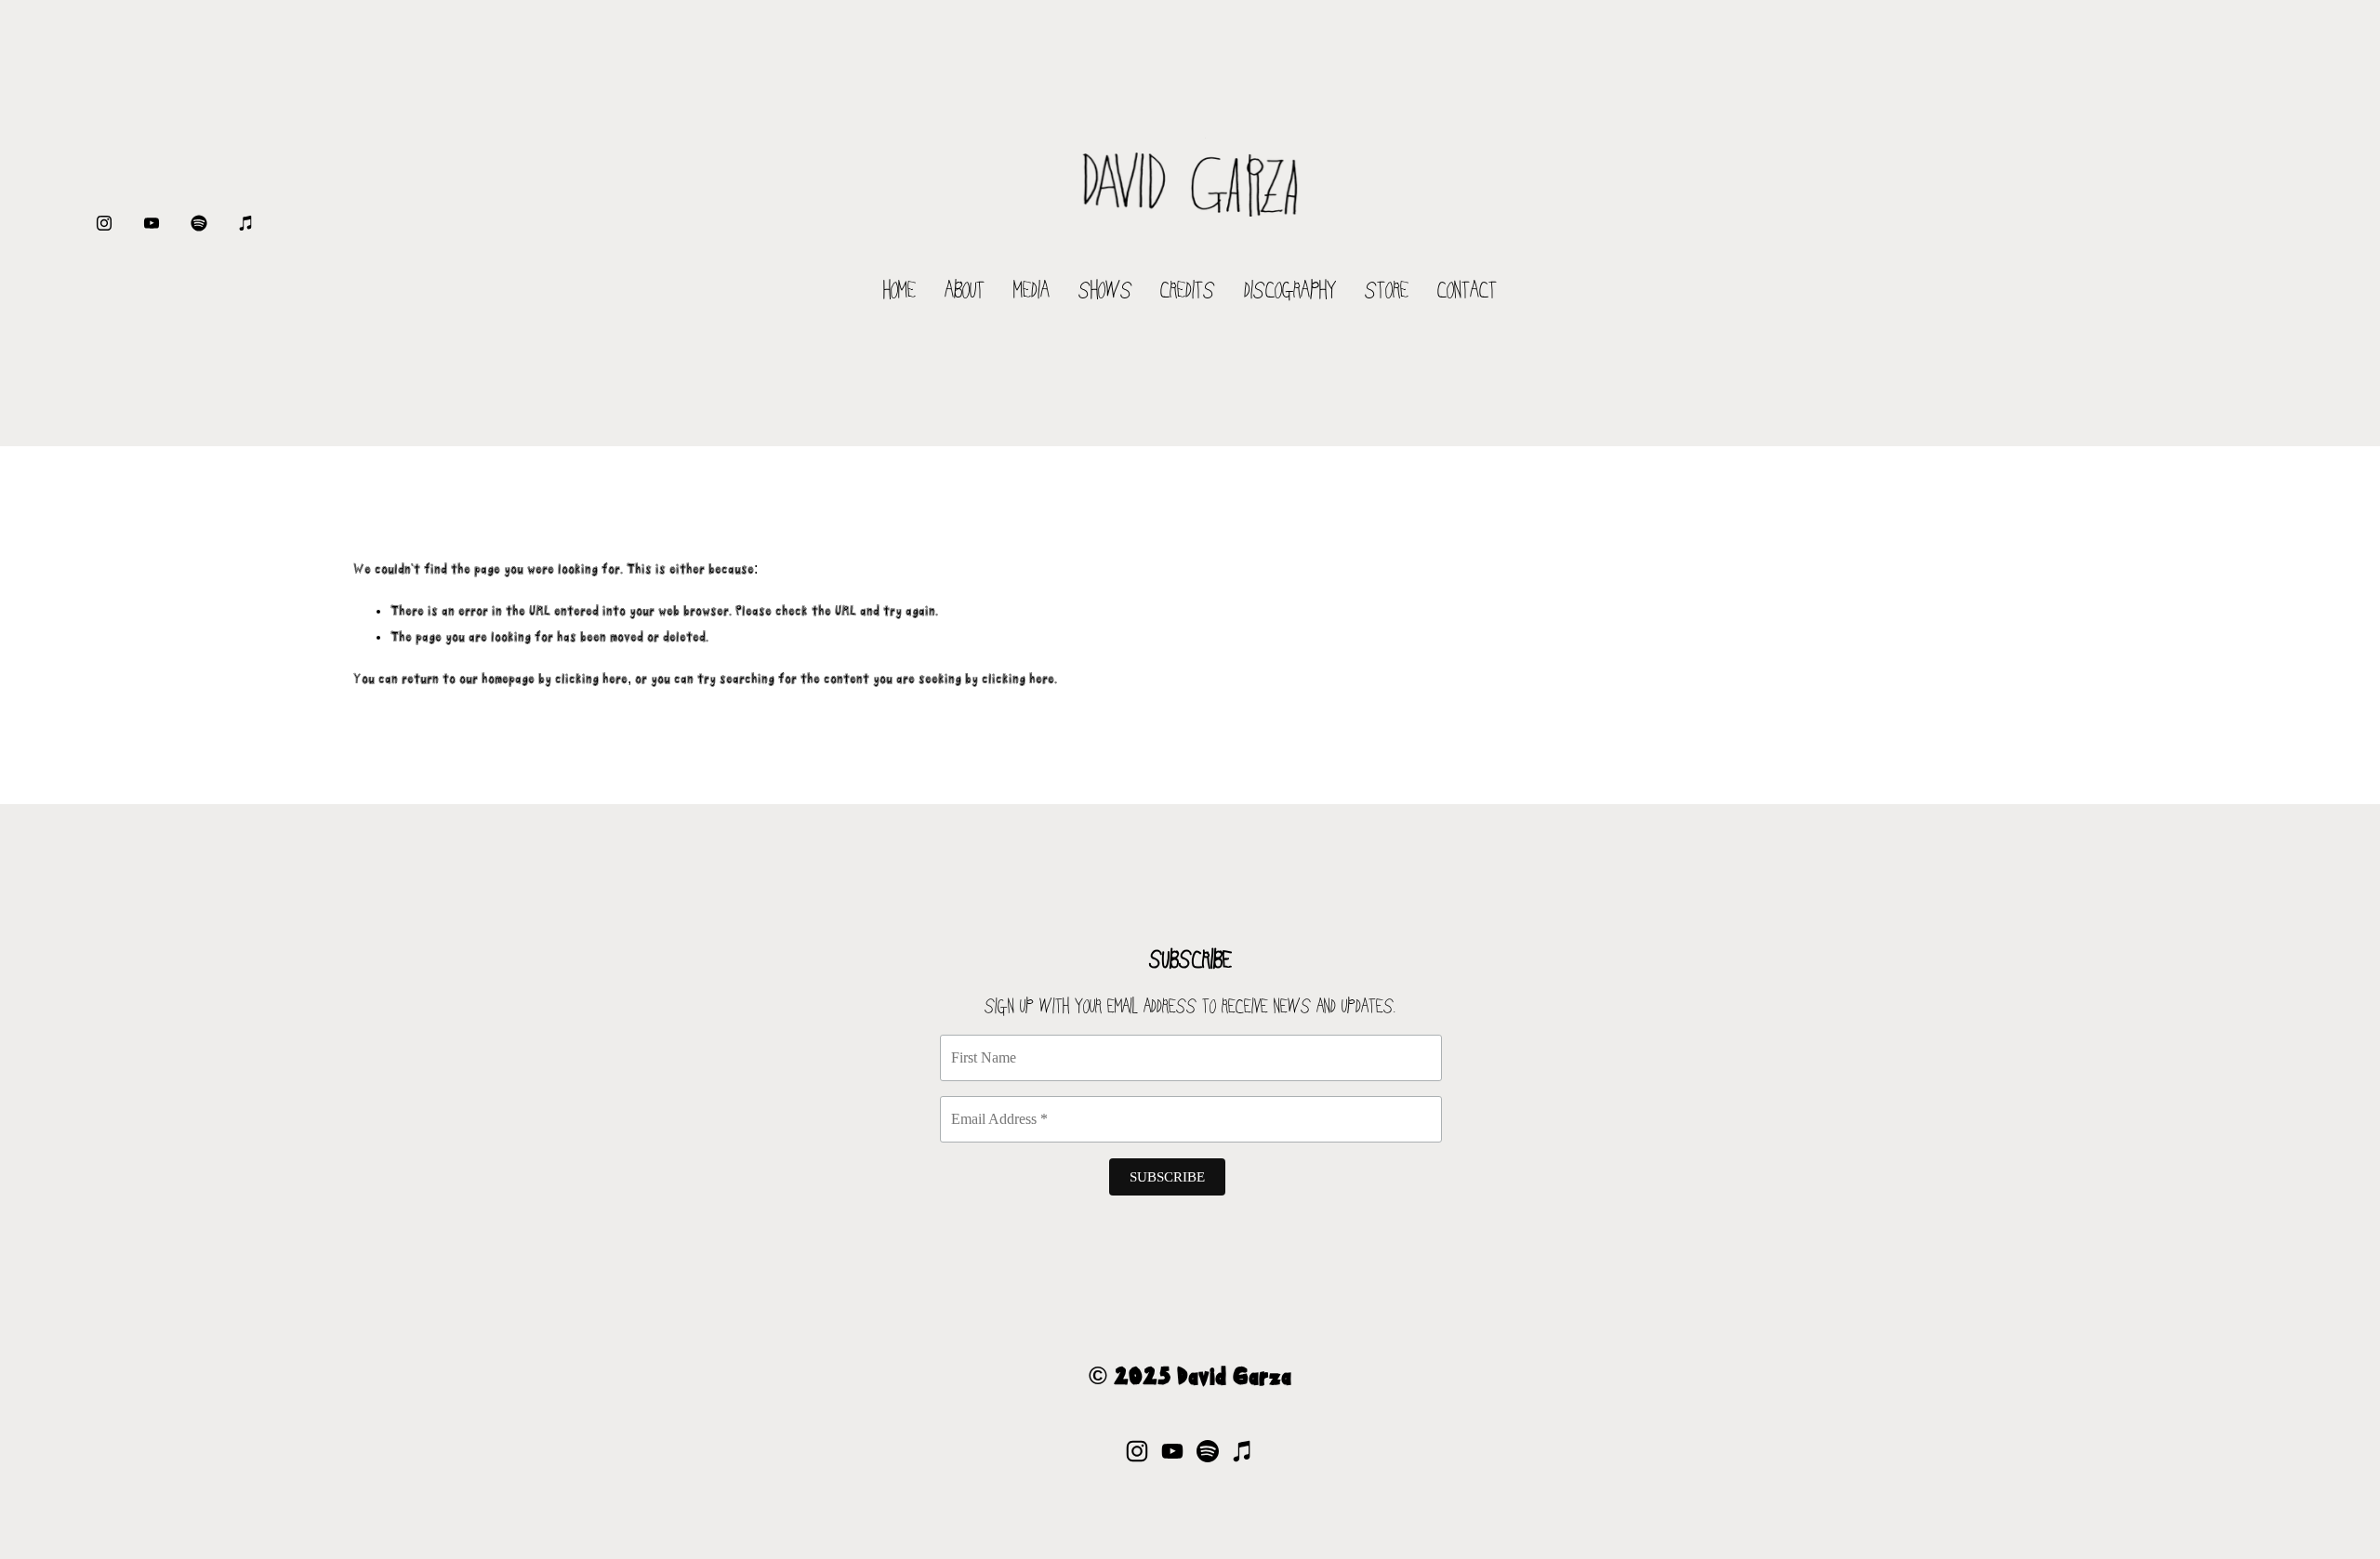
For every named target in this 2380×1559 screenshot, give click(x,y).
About (965, 292)
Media (1031, 292)
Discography (1290, 292)
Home (899, 292)
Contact (1467, 292)
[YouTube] (152, 223)
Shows (1105, 292)
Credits (1188, 292)
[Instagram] (104, 223)
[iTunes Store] (246, 223)
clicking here (591, 680)
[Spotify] (199, 223)
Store (1387, 292)
